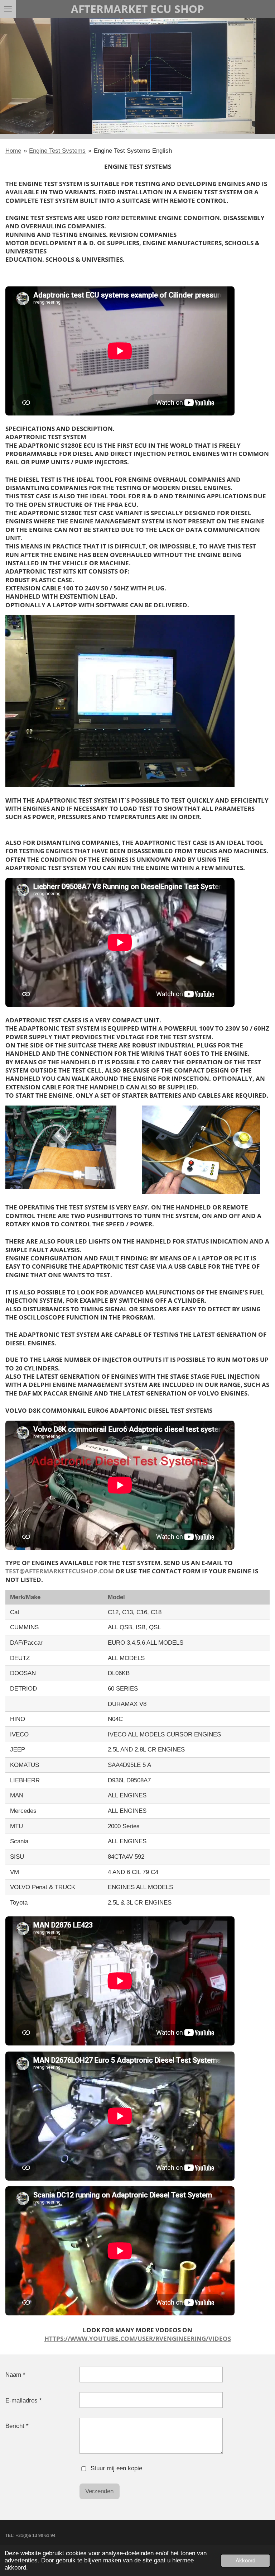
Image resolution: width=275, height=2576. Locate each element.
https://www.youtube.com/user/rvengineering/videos (138, 2339)
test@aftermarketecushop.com (60, 1571)
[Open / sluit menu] (8, 9)
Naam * (15, 2375)
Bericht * (17, 2426)
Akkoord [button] (245, 2560)
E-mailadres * (24, 2401)
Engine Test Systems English (133, 151)
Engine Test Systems (57, 151)
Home (13, 151)
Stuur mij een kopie (116, 2468)
